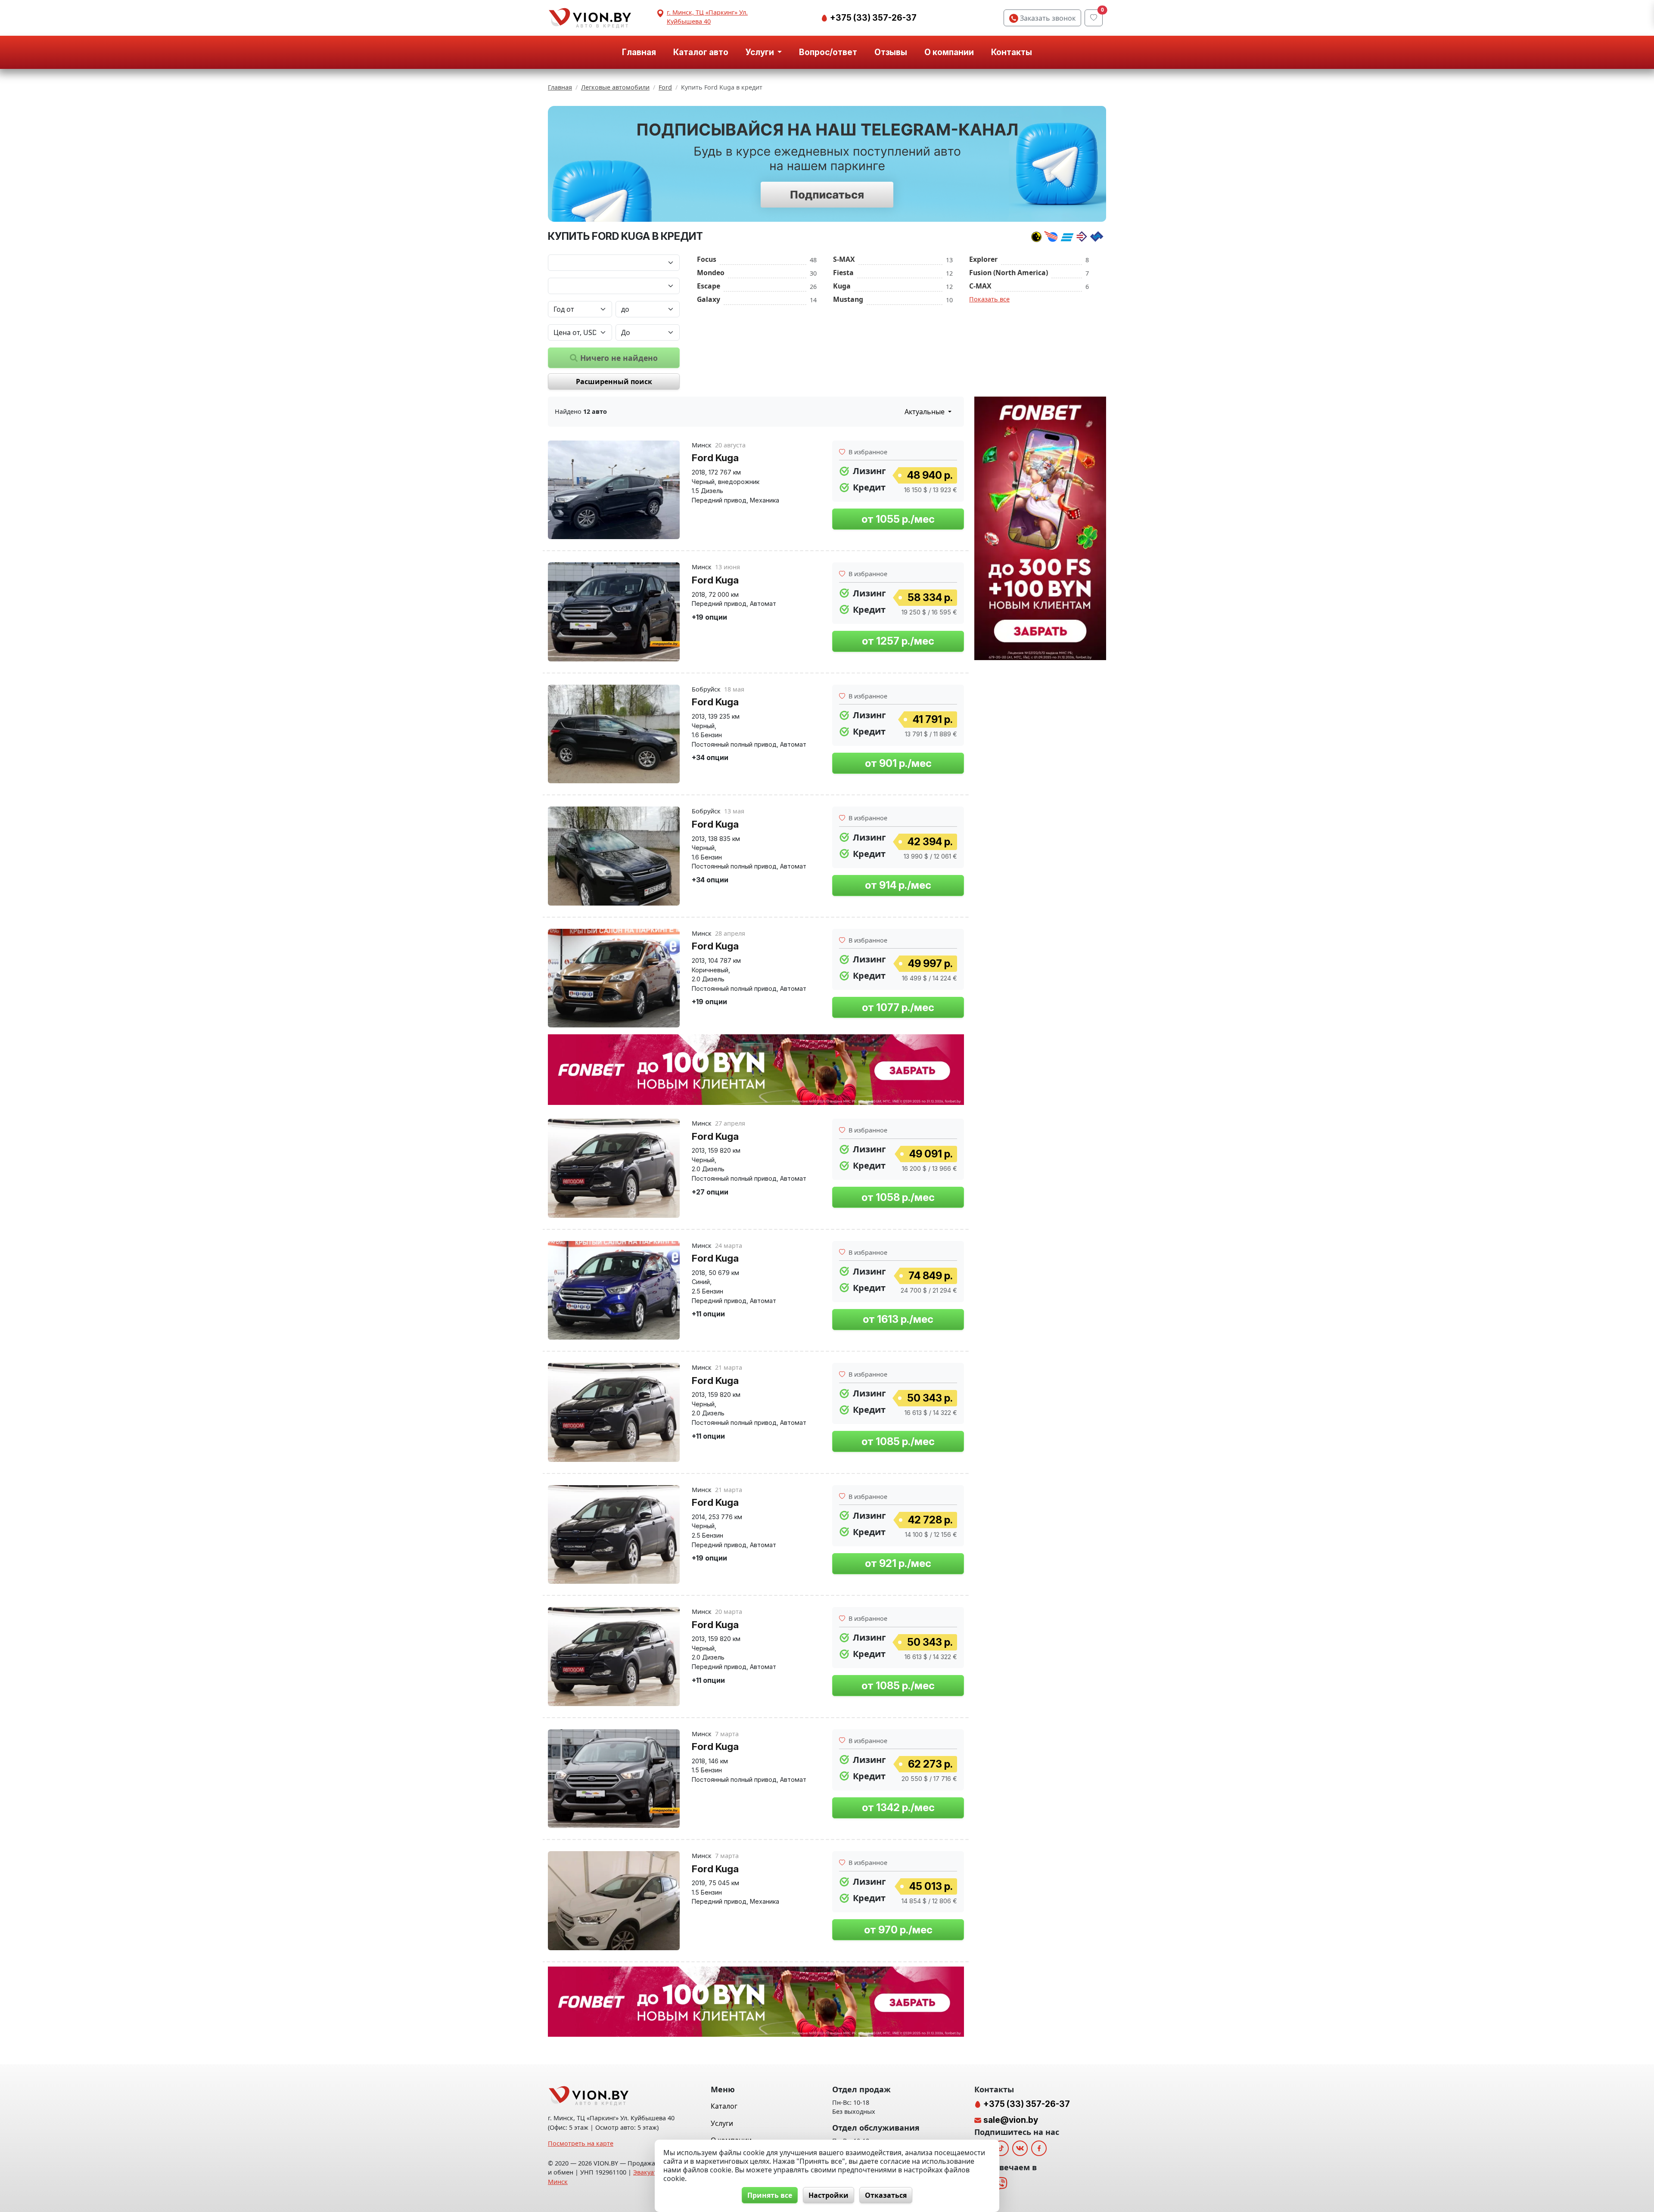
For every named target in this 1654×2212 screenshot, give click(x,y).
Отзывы (891, 52)
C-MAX (980, 286)
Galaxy (709, 299)
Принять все (770, 2195)
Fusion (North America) (1009, 273)
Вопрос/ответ (828, 52)
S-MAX (844, 259)
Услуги (722, 2123)
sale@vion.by (1011, 2120)
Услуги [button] (761, 52)
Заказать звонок (1047, 18)
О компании (949, 52)
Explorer (983, 259)
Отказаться (886, 2195)
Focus (707, 259)
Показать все (989, 299)
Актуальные (925, 412)
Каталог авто (701, 52)
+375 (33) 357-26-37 (872, 18)
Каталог (724, 2106)
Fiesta (843, 273)
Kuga (842, 286)
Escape (709, 286)
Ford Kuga (715, 458)
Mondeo (711, 273)
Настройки (829, 2195)
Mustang (848, 299)
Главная (639, 52)
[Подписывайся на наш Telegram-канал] (827, 164)
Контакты (1012, 52)
